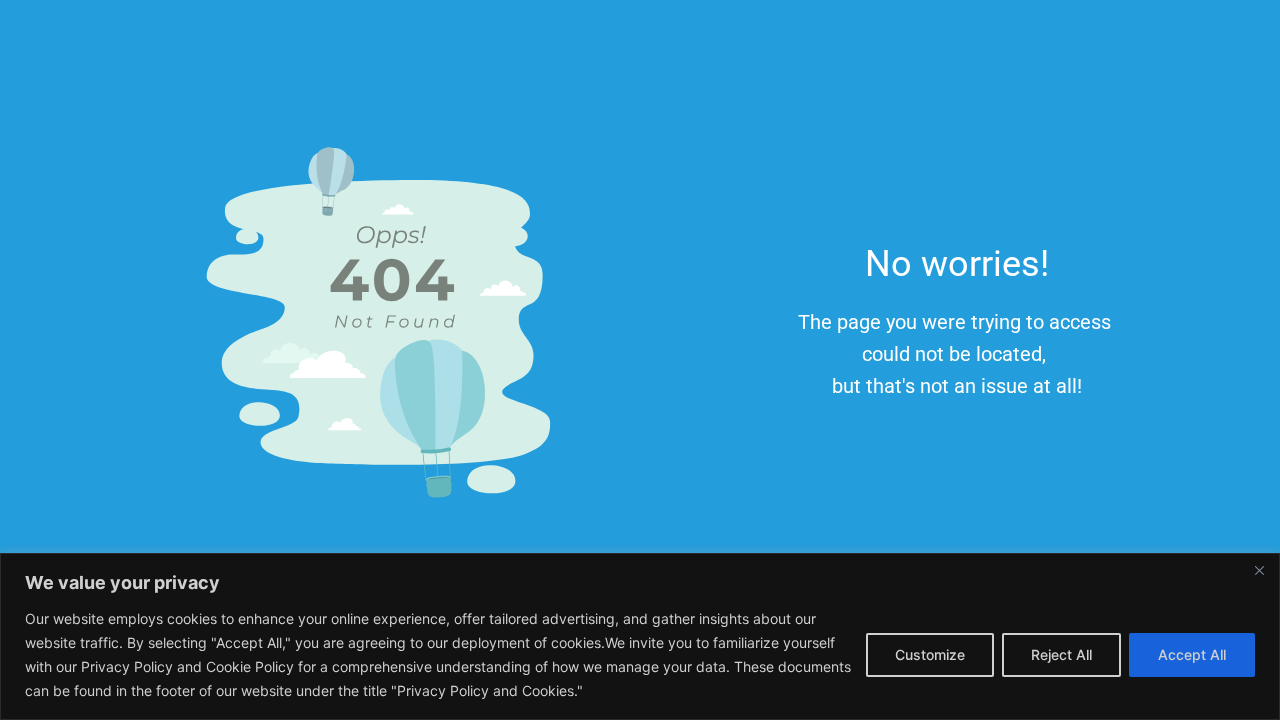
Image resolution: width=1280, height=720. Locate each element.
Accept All (1192, 654)
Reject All (1061, 654)
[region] (640, 636)
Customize (930, 654)
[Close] (1259, 570)
